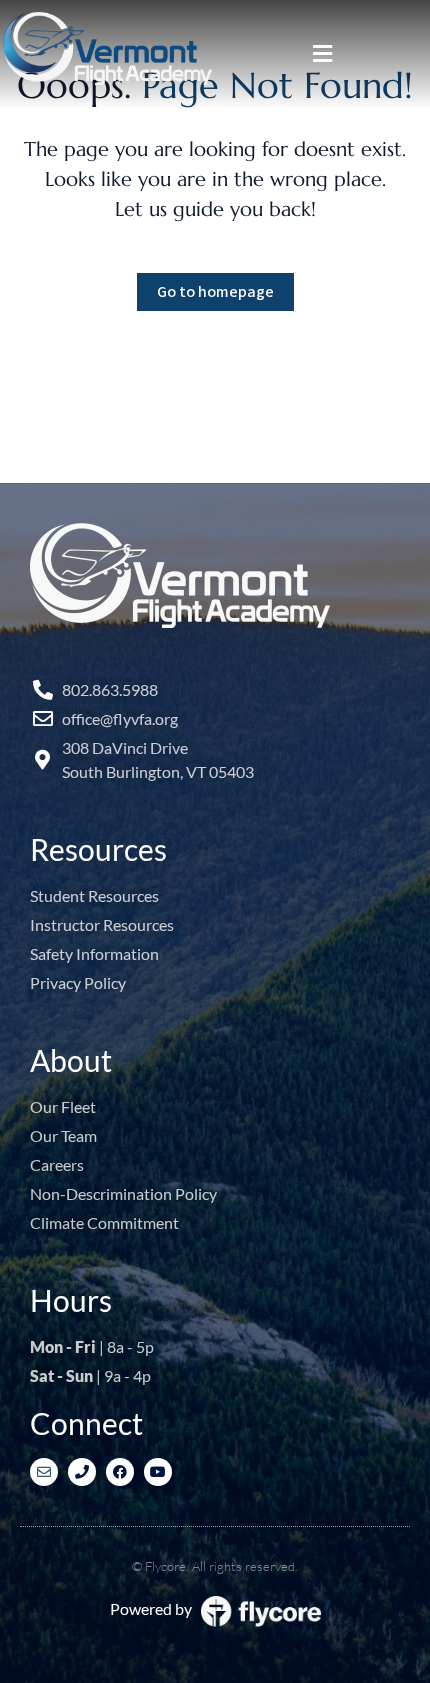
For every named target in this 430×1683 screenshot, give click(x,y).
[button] (322, 54)
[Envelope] (44, 1472)
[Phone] (82, 1472)
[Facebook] (120, 1472)
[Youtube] (158, 1472)
